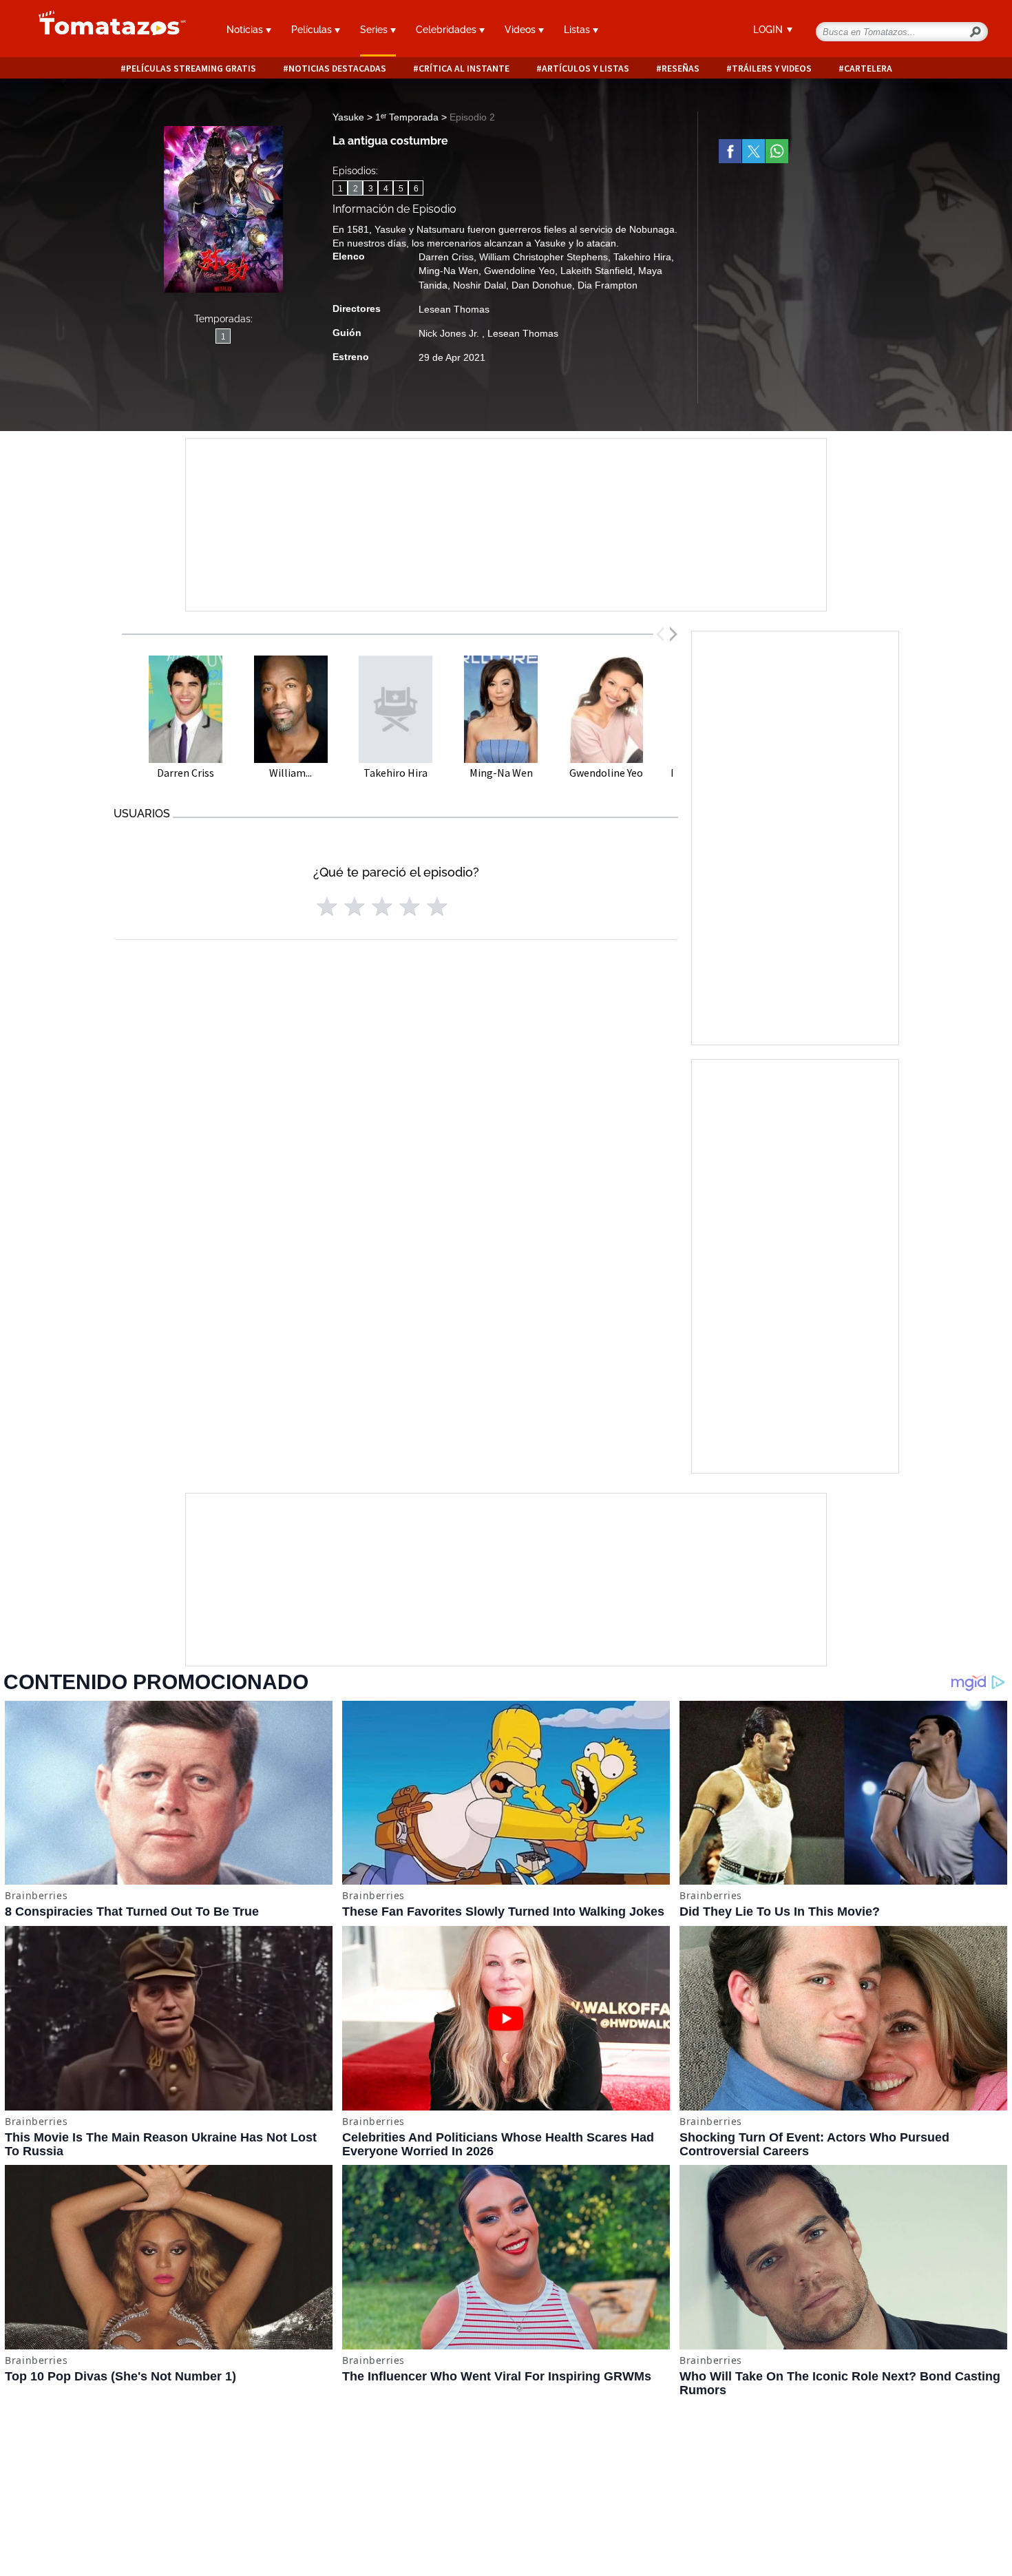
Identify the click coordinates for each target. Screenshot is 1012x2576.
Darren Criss (446, 257)
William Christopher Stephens (544, 257)
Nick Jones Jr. (450, 333)
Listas (578, 30)
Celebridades (447, 30)
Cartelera (868, 69)
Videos (521, 30)
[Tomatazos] (107, 30)
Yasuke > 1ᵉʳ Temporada (387, 117)
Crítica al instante (464, 69)
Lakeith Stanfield (597, 271)
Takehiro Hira (642, 257)
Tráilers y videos (772, 69)
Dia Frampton (608, 285)
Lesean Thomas (454, 309)
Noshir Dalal (479, 285)
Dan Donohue (542, 285)
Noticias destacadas (337, 69)
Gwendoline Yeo (519, 271)
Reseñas (681, 69)
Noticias (246, 30)
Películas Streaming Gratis (191, 69)
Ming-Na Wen (449, 271)
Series (375, 30)
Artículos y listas (586, 69)
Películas (313, 30)
